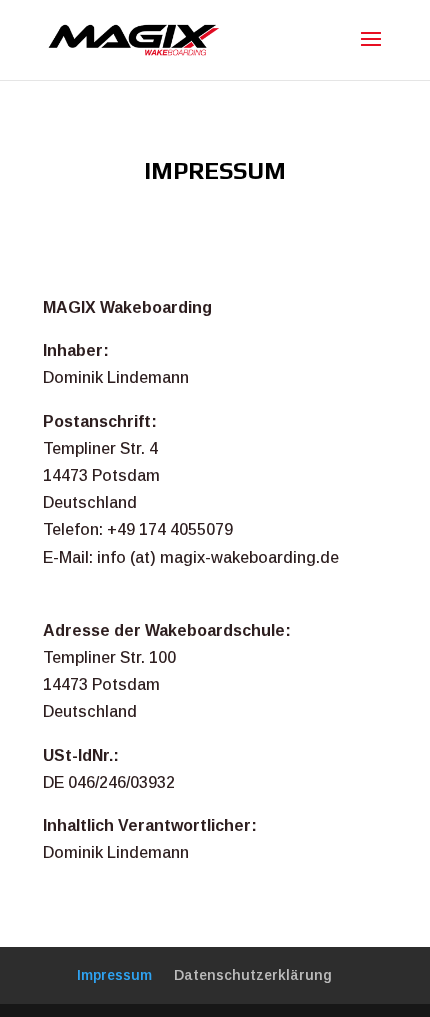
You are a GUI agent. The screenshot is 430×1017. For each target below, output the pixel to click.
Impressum (114, 975)
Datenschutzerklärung (253, 975)
